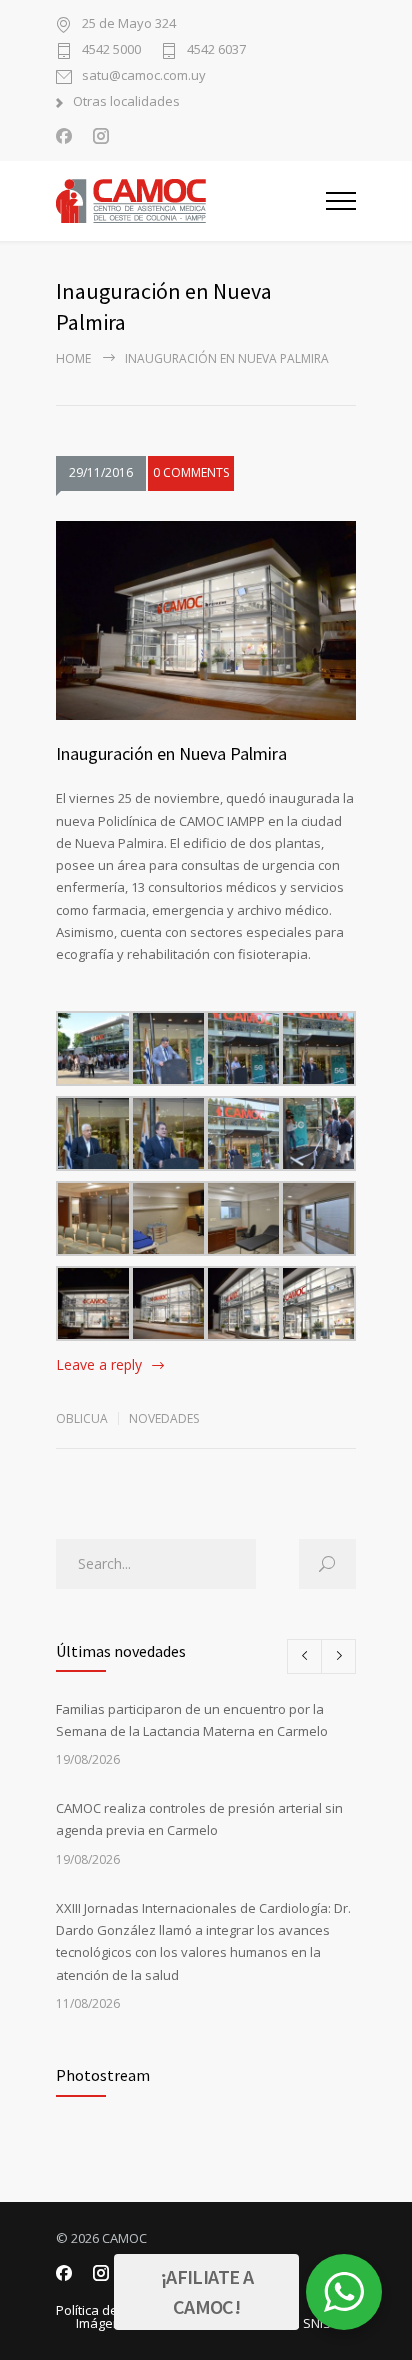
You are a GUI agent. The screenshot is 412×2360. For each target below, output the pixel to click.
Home (73, 358)
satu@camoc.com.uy (144, 76)
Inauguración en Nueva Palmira (171, 753)
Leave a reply (99, 1364)
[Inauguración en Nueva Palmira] (206, 621)
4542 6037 (216, 50)
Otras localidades (126, 102)
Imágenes (106, 2323)
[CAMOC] (191, 201)
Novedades (164, 1418)
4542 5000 (111, 50)
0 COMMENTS (191, 472)
